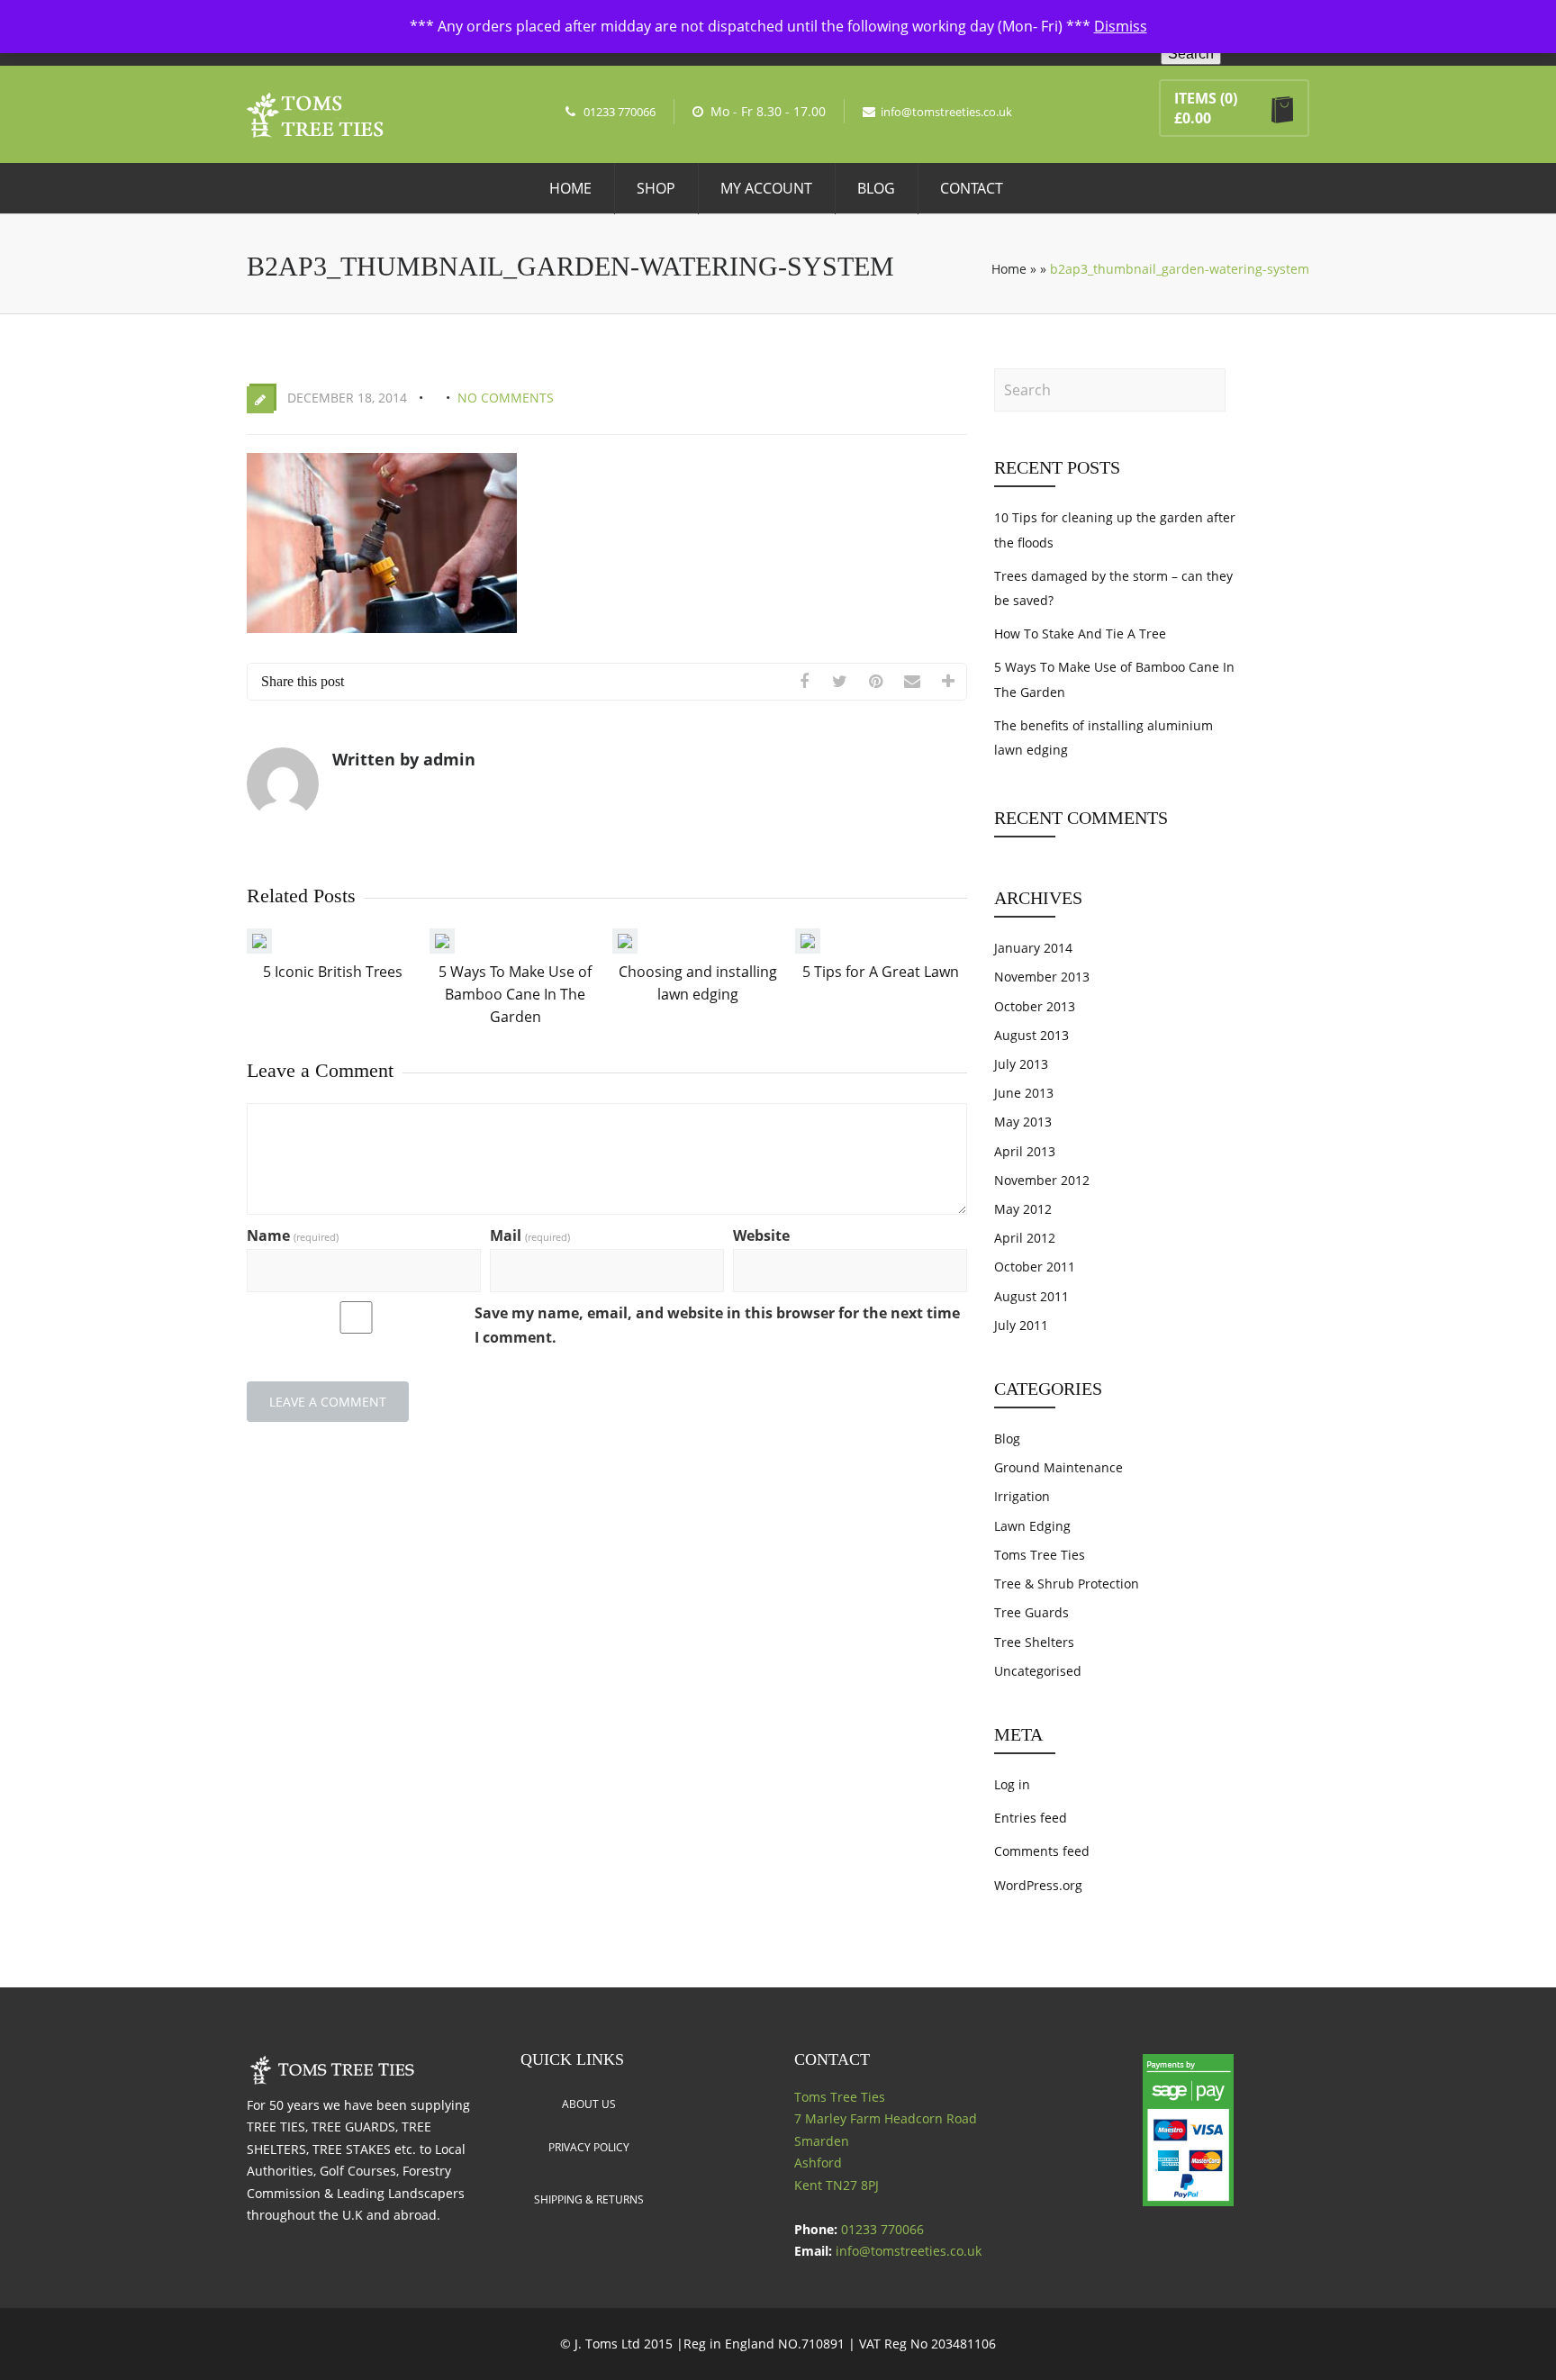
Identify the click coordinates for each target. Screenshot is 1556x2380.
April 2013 (1025, 1151)
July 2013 (1021, 1064)
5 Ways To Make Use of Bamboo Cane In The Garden (515, 994)
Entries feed (1031, 1818)
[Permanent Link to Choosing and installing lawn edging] (625, 948)
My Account (766, 188)
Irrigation (1022, 1496)
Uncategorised (1038, 1671)
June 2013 (1024, 1093)
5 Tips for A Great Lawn (881, 972)
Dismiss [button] (1121, 26)
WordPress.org (1038, 1885)
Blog (876, 188)
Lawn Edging (1032, 1526)
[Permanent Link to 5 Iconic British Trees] (259, 948)
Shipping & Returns (589, 2199)
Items (1195, 98)
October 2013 (1035, 1006)
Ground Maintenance (1058, 1467)
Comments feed (1042, 1851)
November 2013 (1042, 977)
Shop (656, 188)
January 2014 (1033, 948)
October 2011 (1035, 1267)
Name (293, 1235)
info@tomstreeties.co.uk (946, 112)
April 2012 (1025, 1238)
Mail (530, 1235)
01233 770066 (620, 112)
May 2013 (1023, 1122)
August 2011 (1031, 1296)
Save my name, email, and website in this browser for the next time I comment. (717, 1325)
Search (1191, 54)
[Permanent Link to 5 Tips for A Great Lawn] (808, 948)
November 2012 (1042, 1180)
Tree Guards (1031, 1612)
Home (570, 188)
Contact (972, 188)
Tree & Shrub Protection (1067, 1584)
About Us (589, 2104)
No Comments (506, 398)
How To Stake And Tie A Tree (1080, 633)
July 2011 (1021, 1325)
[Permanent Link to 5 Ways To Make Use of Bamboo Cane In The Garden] (442, 948)
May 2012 (1023, 1209)
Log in (1012, 1784)
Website (761, 1235)
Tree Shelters (1034, 1642)
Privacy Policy (589, 2147)
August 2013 (1031, 1035)
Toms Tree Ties (1040, 1555)
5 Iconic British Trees (333, 972)
